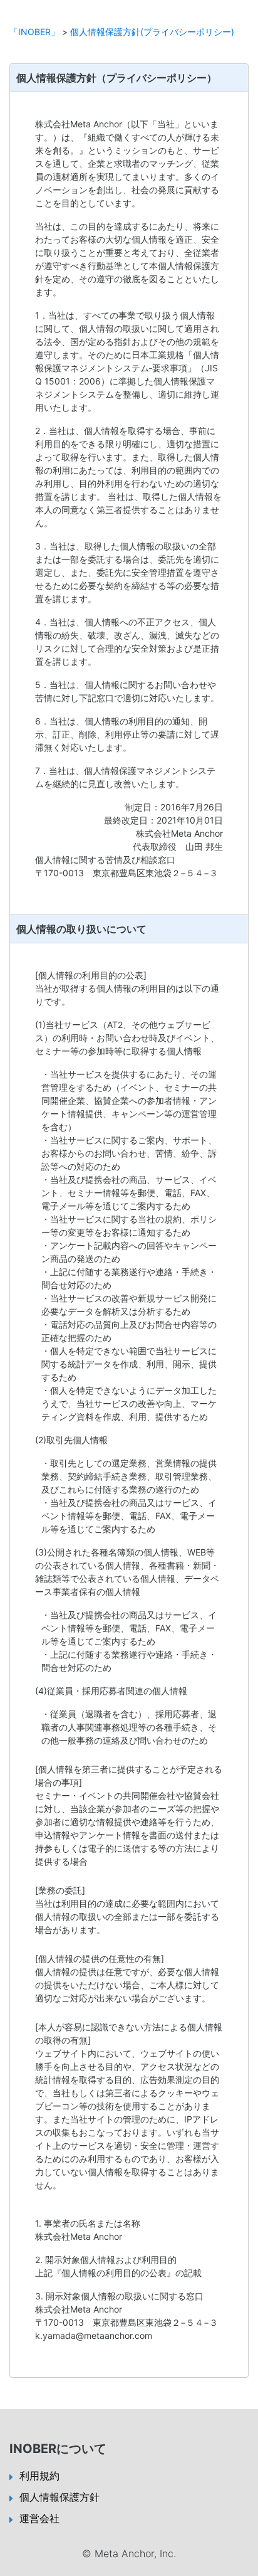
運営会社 (39, 2518)
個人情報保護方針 (59, 2497)
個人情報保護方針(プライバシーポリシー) (152, 32)
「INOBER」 (34, 32)
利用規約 (39, 2476)
